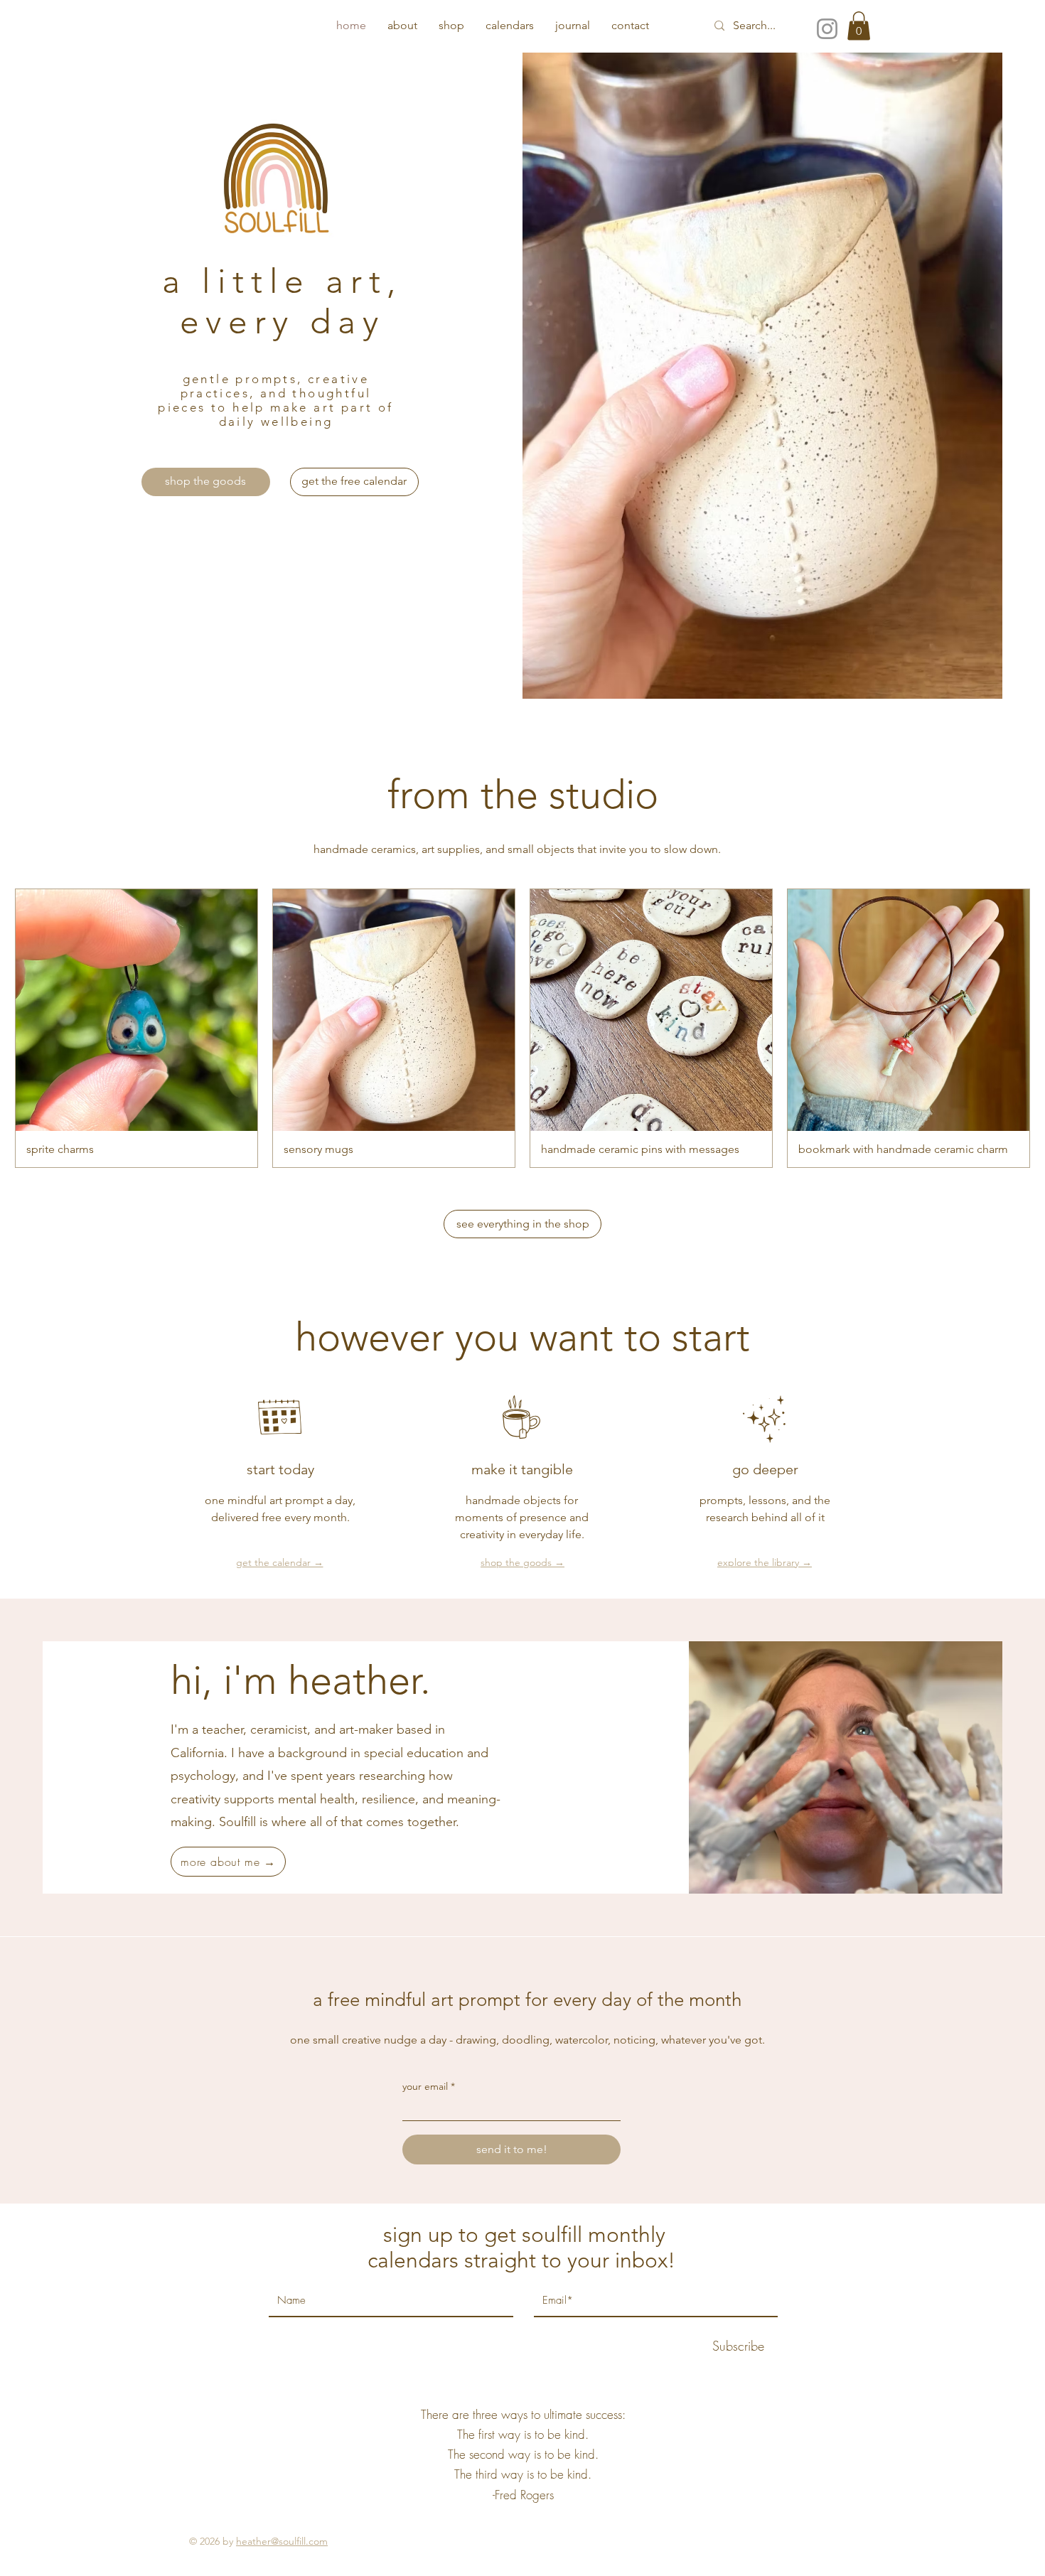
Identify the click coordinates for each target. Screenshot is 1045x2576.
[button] (859, 26)
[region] (283, 317)
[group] (522, 1028)
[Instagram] (827, 29)
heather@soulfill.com (282, 2541)
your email (425, 2086)
